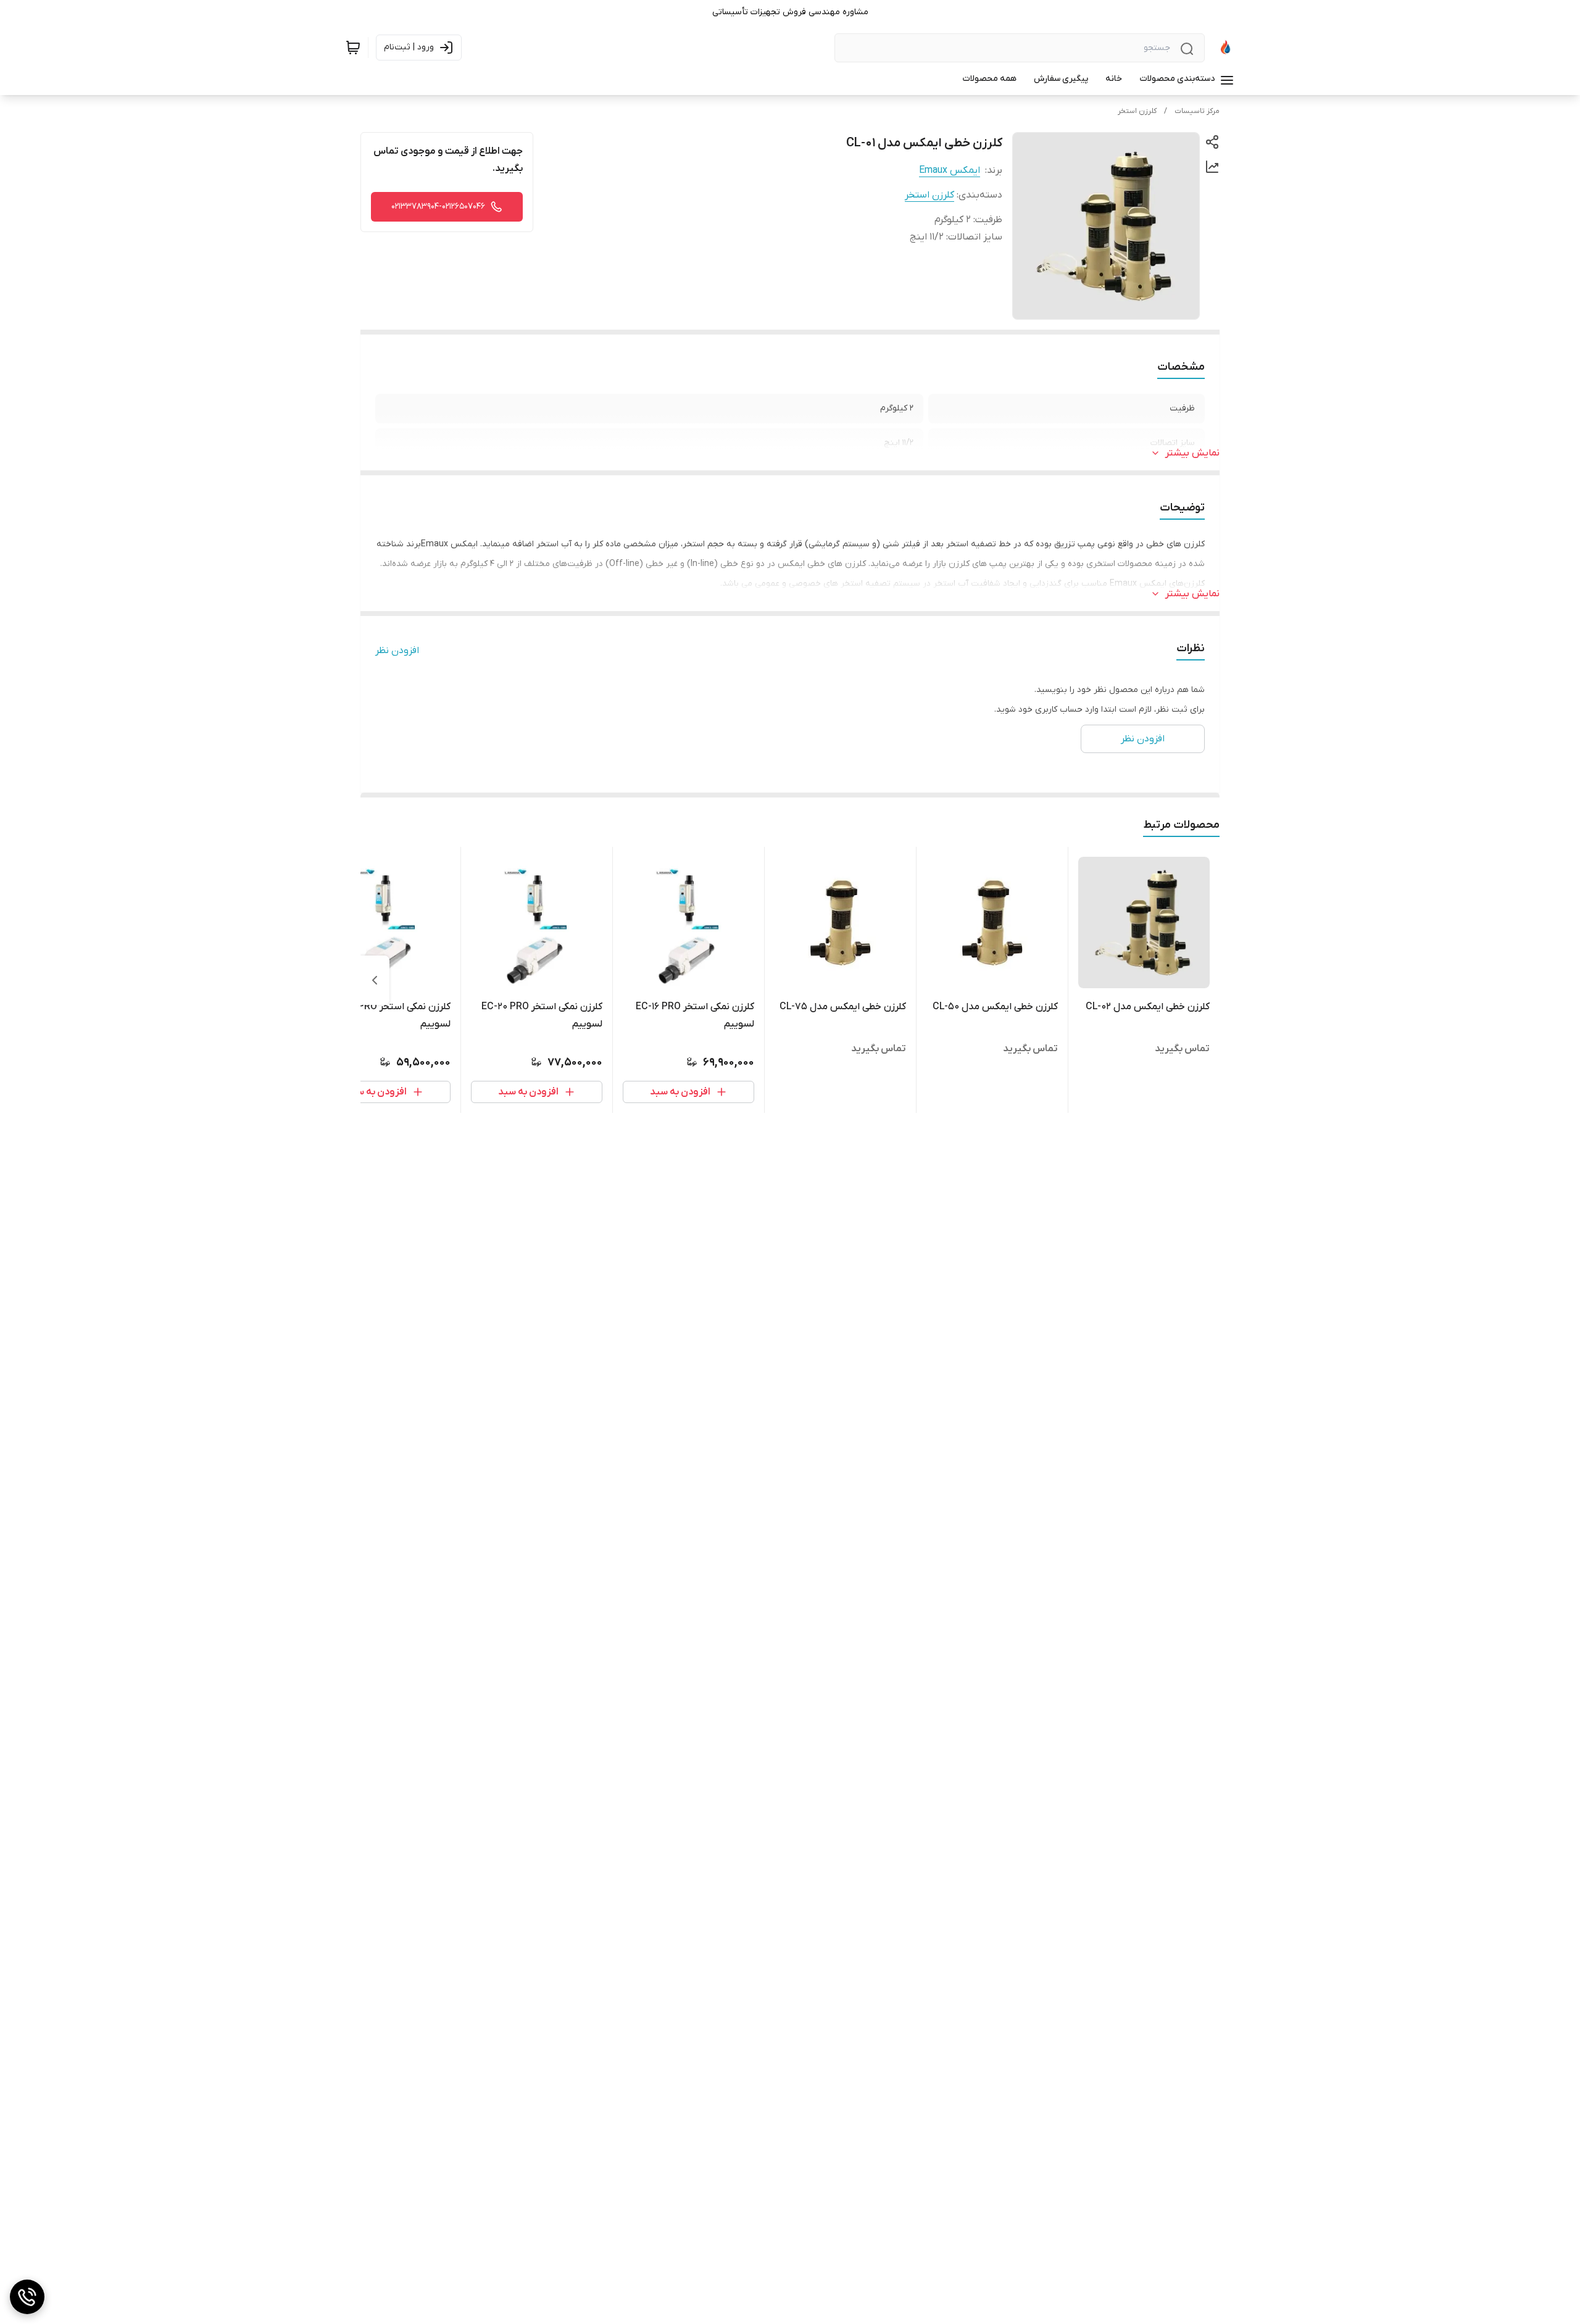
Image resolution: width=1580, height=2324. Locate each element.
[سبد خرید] (353, 48)
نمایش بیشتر (1192, 453)
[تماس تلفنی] (27, 2297)
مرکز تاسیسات (1197, 111)
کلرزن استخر (1137, 111)
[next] (375, 980)
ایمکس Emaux (950, 170)
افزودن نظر (397, 651)
